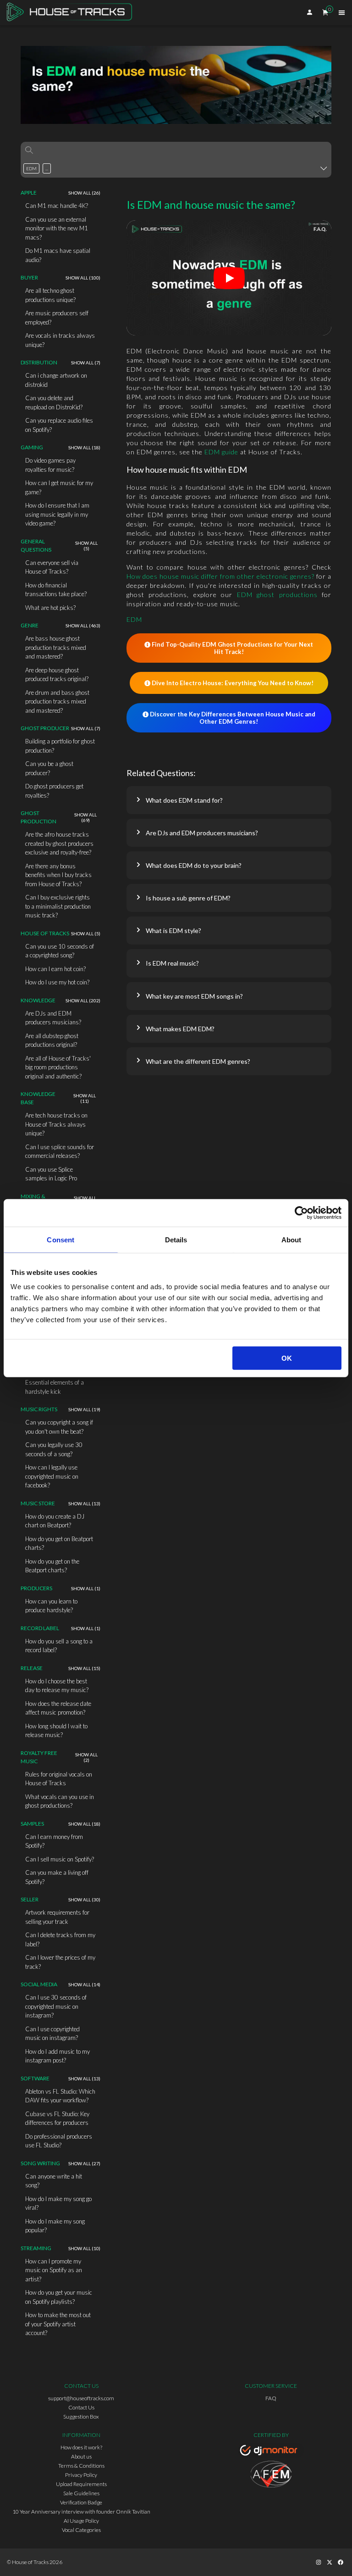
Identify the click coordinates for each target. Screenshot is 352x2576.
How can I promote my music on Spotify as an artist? (54, 2270)
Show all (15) (84, 1668)
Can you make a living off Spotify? (57, 1877)
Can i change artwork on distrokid (56, 380)
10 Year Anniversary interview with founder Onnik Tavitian (81, 2512)
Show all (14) (84, 1984)
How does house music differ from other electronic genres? (220, 576)
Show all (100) (83, 278)
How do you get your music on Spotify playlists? (59, 2297)
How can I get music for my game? (59, 487)
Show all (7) (86, 363)
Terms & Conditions (81, 2466)
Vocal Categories (81, 2530)
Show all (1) (86, 1588)
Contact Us (81, 2407)
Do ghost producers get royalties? (54, 791)
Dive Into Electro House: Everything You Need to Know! (233, 683)
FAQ (271, 2398)
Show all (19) (84, 1409)
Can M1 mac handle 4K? (57, 206)
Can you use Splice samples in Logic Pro (51, 1174)
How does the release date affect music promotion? (58, 1708)
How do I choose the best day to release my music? (57, 1686)
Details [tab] (176, 1239)
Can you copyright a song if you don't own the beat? (59, 1427)
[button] (229, 800)
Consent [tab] (60, 1239)
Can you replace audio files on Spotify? (59, 425)
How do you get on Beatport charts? (59, 1543)
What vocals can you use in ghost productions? (60, 1801)
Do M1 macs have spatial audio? (58, 255)
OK (287, 1358)
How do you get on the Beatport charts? (52, 1566)
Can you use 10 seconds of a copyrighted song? (60, 951)
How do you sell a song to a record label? (59, 1646)
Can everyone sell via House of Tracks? (52, 567)
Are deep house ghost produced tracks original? (57, 675)
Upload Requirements (81, 2484)
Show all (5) (86, 546)
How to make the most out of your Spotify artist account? (58, 2324)
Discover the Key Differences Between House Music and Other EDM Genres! (233, 718)
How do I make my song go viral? (58, 2203)
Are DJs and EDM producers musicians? (53, 1018)
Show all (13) (84, 1503)
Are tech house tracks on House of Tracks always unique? (56, 1124)
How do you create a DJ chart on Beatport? (55, 1521)
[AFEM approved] (271, 2475)
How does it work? (81, 2447)
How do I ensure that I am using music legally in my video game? (57, 514)
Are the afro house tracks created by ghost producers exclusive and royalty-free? (59, 843)
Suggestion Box (81, 2417)
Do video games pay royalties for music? (50, 465)
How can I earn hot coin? (55, 969)
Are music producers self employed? (57, 318)
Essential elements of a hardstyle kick (55, 1387)
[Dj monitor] (271, 2452)
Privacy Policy (81, 2475)
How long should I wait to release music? (56, 1731)
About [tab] (291, 1239)
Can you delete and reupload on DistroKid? (54, 402)
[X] (330, 2562)
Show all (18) (84, 447)
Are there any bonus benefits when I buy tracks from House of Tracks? (58, 875)
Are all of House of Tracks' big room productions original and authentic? (58, 1067)
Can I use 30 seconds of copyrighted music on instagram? (56, 2006)
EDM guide (221, 452)
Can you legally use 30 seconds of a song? (54, 1449)
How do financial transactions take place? (56, 590)
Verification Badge (81, 2502)
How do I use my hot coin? (57, 982)
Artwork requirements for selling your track (57, 1917)
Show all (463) (83, 626)
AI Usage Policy (81, 2521)
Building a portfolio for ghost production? (60, 746)
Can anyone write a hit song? (54, 2181)
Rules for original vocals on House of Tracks (59, 1779)
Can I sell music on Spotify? (60, 1859)
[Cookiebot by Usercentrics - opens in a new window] (301, 1213)
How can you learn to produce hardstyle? (51, 1606)
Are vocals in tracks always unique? (60, 340)
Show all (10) (84, 2248)
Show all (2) (86, 1757)
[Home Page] (72, 13)
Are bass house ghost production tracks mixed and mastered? (56, 647)
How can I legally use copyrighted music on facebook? (52, 1476)
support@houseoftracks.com (81, 2398)
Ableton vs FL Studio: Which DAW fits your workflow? (60, 2096)
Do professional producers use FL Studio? (59, 2141)
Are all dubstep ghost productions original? (52, 1040)
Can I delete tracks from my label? (60, 1939)
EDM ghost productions (277, 595)
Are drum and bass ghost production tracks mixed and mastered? (57, 701)
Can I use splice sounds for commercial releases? (60, 1151)
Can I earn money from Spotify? (54, 1841)
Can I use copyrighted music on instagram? (52, 2034)
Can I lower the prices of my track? (60, 1962)
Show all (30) (84, 1900)
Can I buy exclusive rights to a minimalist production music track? (58, 906)
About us (81, 2456)
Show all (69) (85, 817)
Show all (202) (83, 1000)
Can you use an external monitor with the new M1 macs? (57, 228)
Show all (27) (84, 2163)
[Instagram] (319, 2562)
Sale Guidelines (81, 2493)
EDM (134, 619)
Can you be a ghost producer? (49, 768)
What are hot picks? (50, 608)
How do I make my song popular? (55, 2226)
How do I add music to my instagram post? (58, 2056)
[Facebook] (341, 2562)
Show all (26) (84, 193)
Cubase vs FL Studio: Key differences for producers (57, 2118)
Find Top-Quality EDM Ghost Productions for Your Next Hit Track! (232, 648)
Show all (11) (85, 1098)
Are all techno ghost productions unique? (50, 295)
